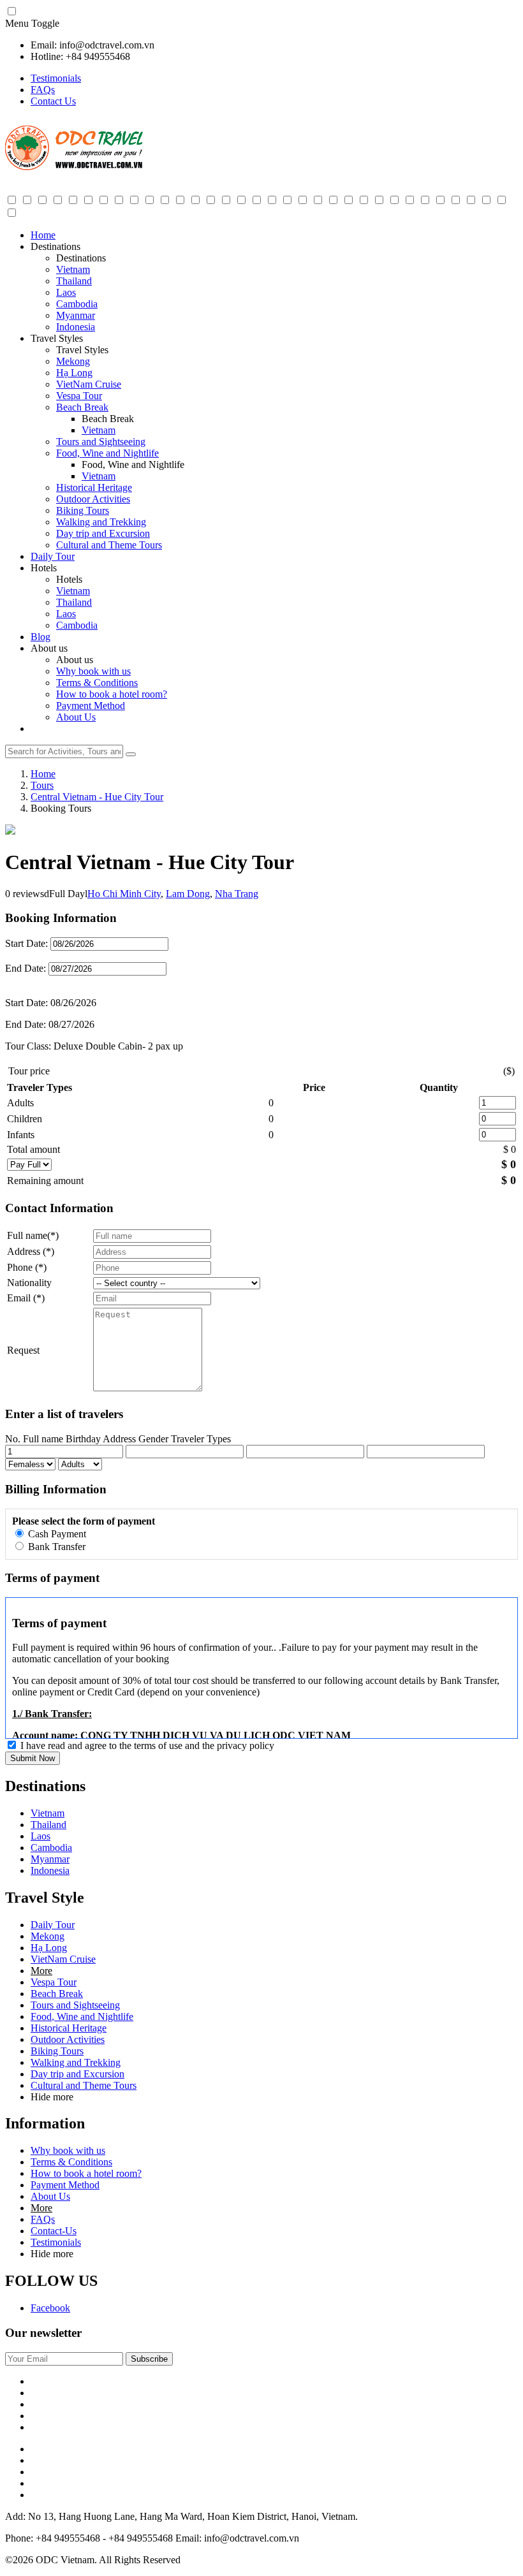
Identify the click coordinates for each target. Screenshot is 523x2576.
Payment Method (91, 706)
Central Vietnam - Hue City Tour (97, 797)
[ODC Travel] (74, 168)
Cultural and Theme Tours (109, 545)
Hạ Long (74, 373)
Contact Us (53, 101)
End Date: (27, 968)
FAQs (43, 90)
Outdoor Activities (93, 499)
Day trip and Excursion (103, 533)
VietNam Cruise (89, 384)
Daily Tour (53, 556)
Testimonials (56, 78)
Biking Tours (83, 510)
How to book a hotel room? (112, 694)
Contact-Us (54, 2231)
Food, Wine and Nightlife (107, 453)
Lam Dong (188, 894)
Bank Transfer (55, 1547)
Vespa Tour (79, 396)
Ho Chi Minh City (124, 894)
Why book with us (93, 671)
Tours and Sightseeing (101, 442)
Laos (66, 292)
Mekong (73, 361)
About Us (76, 717)
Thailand (74, 281)
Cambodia (77, 304)
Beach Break (82, 407)
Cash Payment (56, 1534)
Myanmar (76, 315)
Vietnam (73, 269)
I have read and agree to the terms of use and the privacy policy (147, 1745)
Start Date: (26, 943)
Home (43, 235)
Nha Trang (237, 894)
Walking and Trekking (101, 522)
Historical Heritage (94, 487)
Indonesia (76, 327)
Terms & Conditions (97, 683)
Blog (41, 637)
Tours (42, 785)
